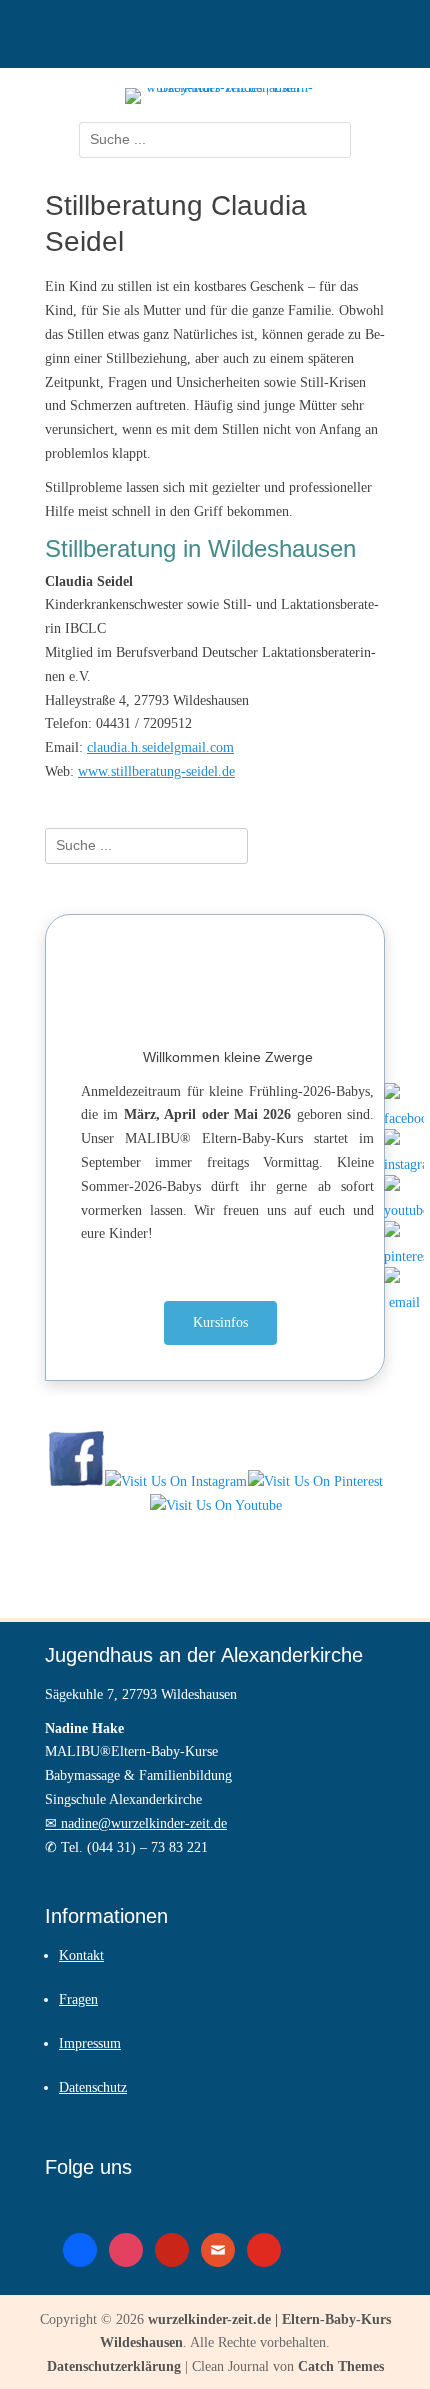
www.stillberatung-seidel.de (156, 771)
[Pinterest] (404, 1241)
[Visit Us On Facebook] (76, 1481)
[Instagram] (404, 1149)
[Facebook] (404, 1103)
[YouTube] (404, 1195)
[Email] (404, 1287)
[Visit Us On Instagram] (175, 1481)
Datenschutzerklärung (114, 2366)
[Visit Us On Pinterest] (315, 1481)
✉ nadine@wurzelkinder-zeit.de (136, 1823)
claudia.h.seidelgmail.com (160, 747)
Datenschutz (93, 2087)
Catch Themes (341, 2366)
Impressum (90, 2043)
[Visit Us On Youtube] (215, 1505)
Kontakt (81, 1955)
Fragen (78, 1999)
